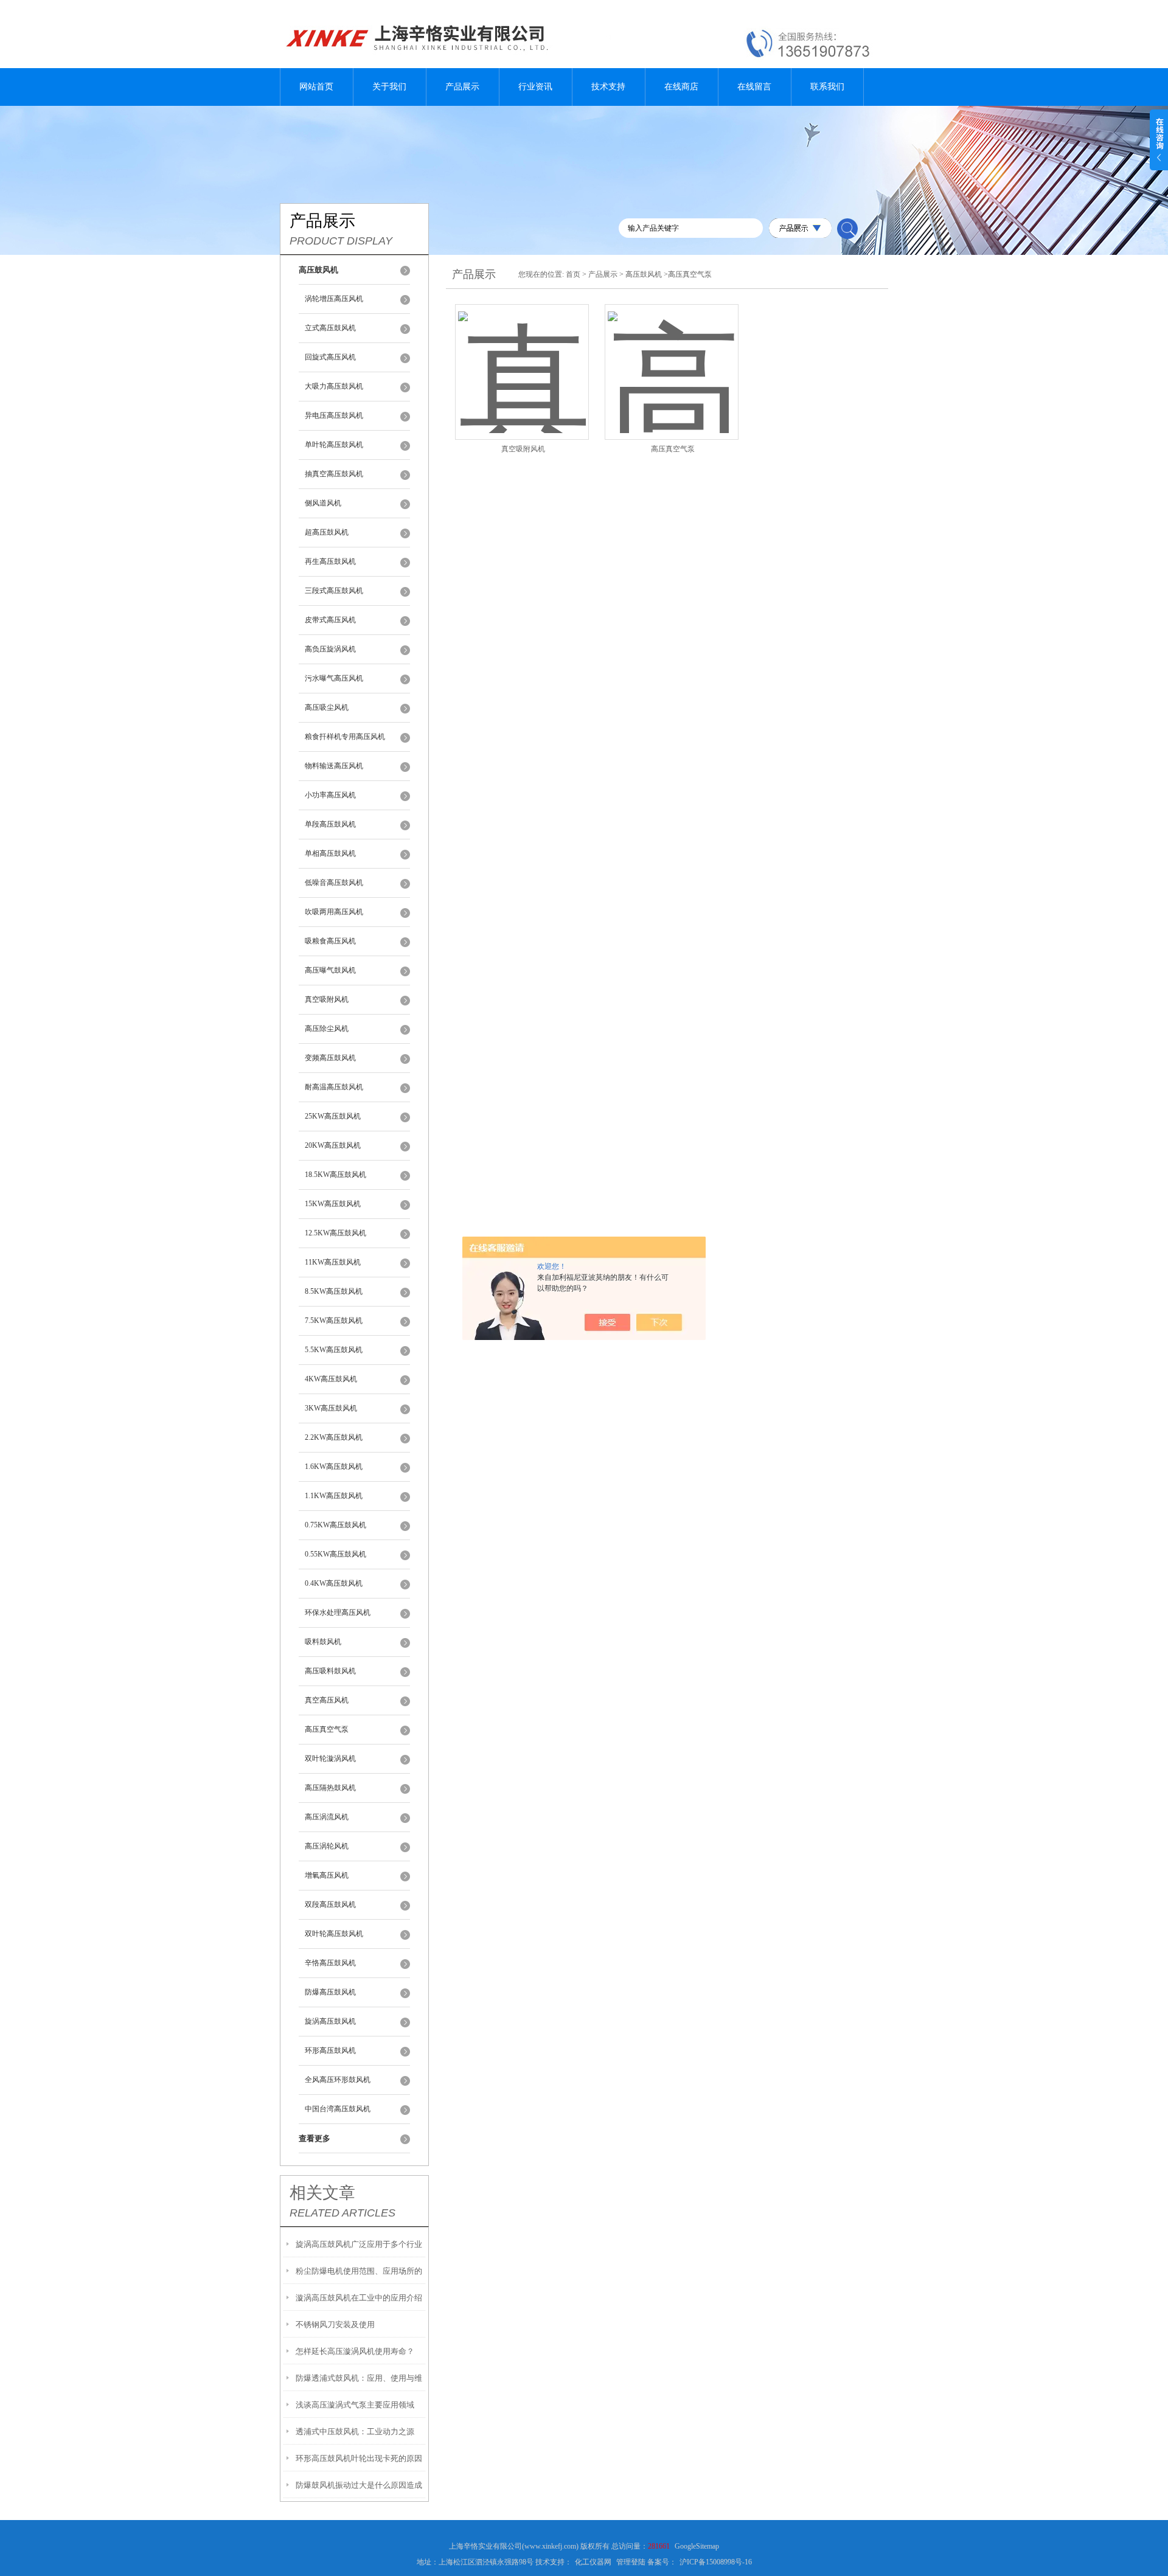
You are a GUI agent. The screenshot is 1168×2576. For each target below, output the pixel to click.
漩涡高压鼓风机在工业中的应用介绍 (359, 2298)
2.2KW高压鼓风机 (334, 1437)
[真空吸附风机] (522, 357)
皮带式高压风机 (330, 620)
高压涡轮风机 (327, 1846)
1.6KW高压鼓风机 (334, 1467)
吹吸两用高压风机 (334, 912)
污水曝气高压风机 (334, 678)
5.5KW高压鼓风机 (334, 1350)
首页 (573, 274)
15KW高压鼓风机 (333, 1204)
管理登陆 (631, 2562)
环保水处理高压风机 (338, 1613)
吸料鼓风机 (323, 1642)
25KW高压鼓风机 (333, 1116)
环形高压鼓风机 (330, 2050)
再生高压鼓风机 (330, 561)
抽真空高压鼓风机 (334, 474)
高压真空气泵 (327, 1729)
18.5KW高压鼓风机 (335, 1175)
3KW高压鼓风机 (331, 1408)
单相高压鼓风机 (330, 853)
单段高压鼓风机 (330, 824)
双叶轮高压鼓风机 (334, 1934)
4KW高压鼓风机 (331, 1379)
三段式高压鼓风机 (334, 591)
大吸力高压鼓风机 (334, 386)
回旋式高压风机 (330, 357)
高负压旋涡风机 (330, 649)
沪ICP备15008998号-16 (716, 2562)
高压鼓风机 (644, 274)
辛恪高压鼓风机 (330, 1963)
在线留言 (754, 87)
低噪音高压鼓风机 (334, 883)
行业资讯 (535, 87)
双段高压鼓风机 (330, 1904)
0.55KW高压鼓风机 (335, 1554)
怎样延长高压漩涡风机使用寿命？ (355, 2351)
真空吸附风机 (327, 999)
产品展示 (462, 87)
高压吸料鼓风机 (330, 1671)
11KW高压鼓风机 (333, 1262)
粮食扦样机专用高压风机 (345, 737)
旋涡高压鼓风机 (330, 2021)
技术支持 (608, 87)
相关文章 (322, 2193)
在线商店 (681, 87)
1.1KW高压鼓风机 (334, 1496)
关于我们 (389, 87)
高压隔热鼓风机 (330, 1788)
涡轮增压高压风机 (334, 299)
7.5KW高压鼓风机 (334, 1321)
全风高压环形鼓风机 (338, 2080)
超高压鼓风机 (327, 532)
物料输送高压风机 (334, 766)
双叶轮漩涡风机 (330, 1758)
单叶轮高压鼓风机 (334, 445)
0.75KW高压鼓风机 (335, 1525)
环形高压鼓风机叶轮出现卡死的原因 (359, 2458)
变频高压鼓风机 (330, 1058)
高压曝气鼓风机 (330, 970)
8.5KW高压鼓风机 (334, 1291)
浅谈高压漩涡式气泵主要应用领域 (355, 2405)
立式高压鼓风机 (330, 328)
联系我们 (827, 87)
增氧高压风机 (327, 1875)
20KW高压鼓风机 (333, 1145)
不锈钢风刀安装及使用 (335, 2324)
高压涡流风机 (327, 1817)
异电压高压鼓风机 (334, 415)
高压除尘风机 (327, 1029)
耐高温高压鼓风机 (334, 1087)
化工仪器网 (593, 2562)
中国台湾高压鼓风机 (338, 2109)
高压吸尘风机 (327, 707)
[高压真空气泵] (672, 357)
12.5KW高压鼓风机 (335, 1233)
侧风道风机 (323, 503)
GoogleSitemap (697, 2546)
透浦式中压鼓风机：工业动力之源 (355, 2432)
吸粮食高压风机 (330, 941)
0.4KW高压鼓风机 (334, 1583)
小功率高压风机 (330, 795)
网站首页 (316, 87)
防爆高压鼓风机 (330, 1992)
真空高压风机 (327, 1700)
